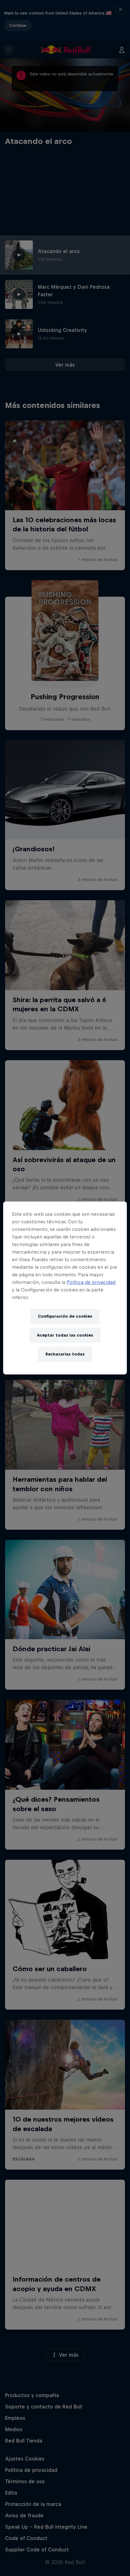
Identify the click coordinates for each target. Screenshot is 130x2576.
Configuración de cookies (65, 1316)
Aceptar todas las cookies (65, 1335)
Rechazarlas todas (65, 1354)
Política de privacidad (91, 1282)
